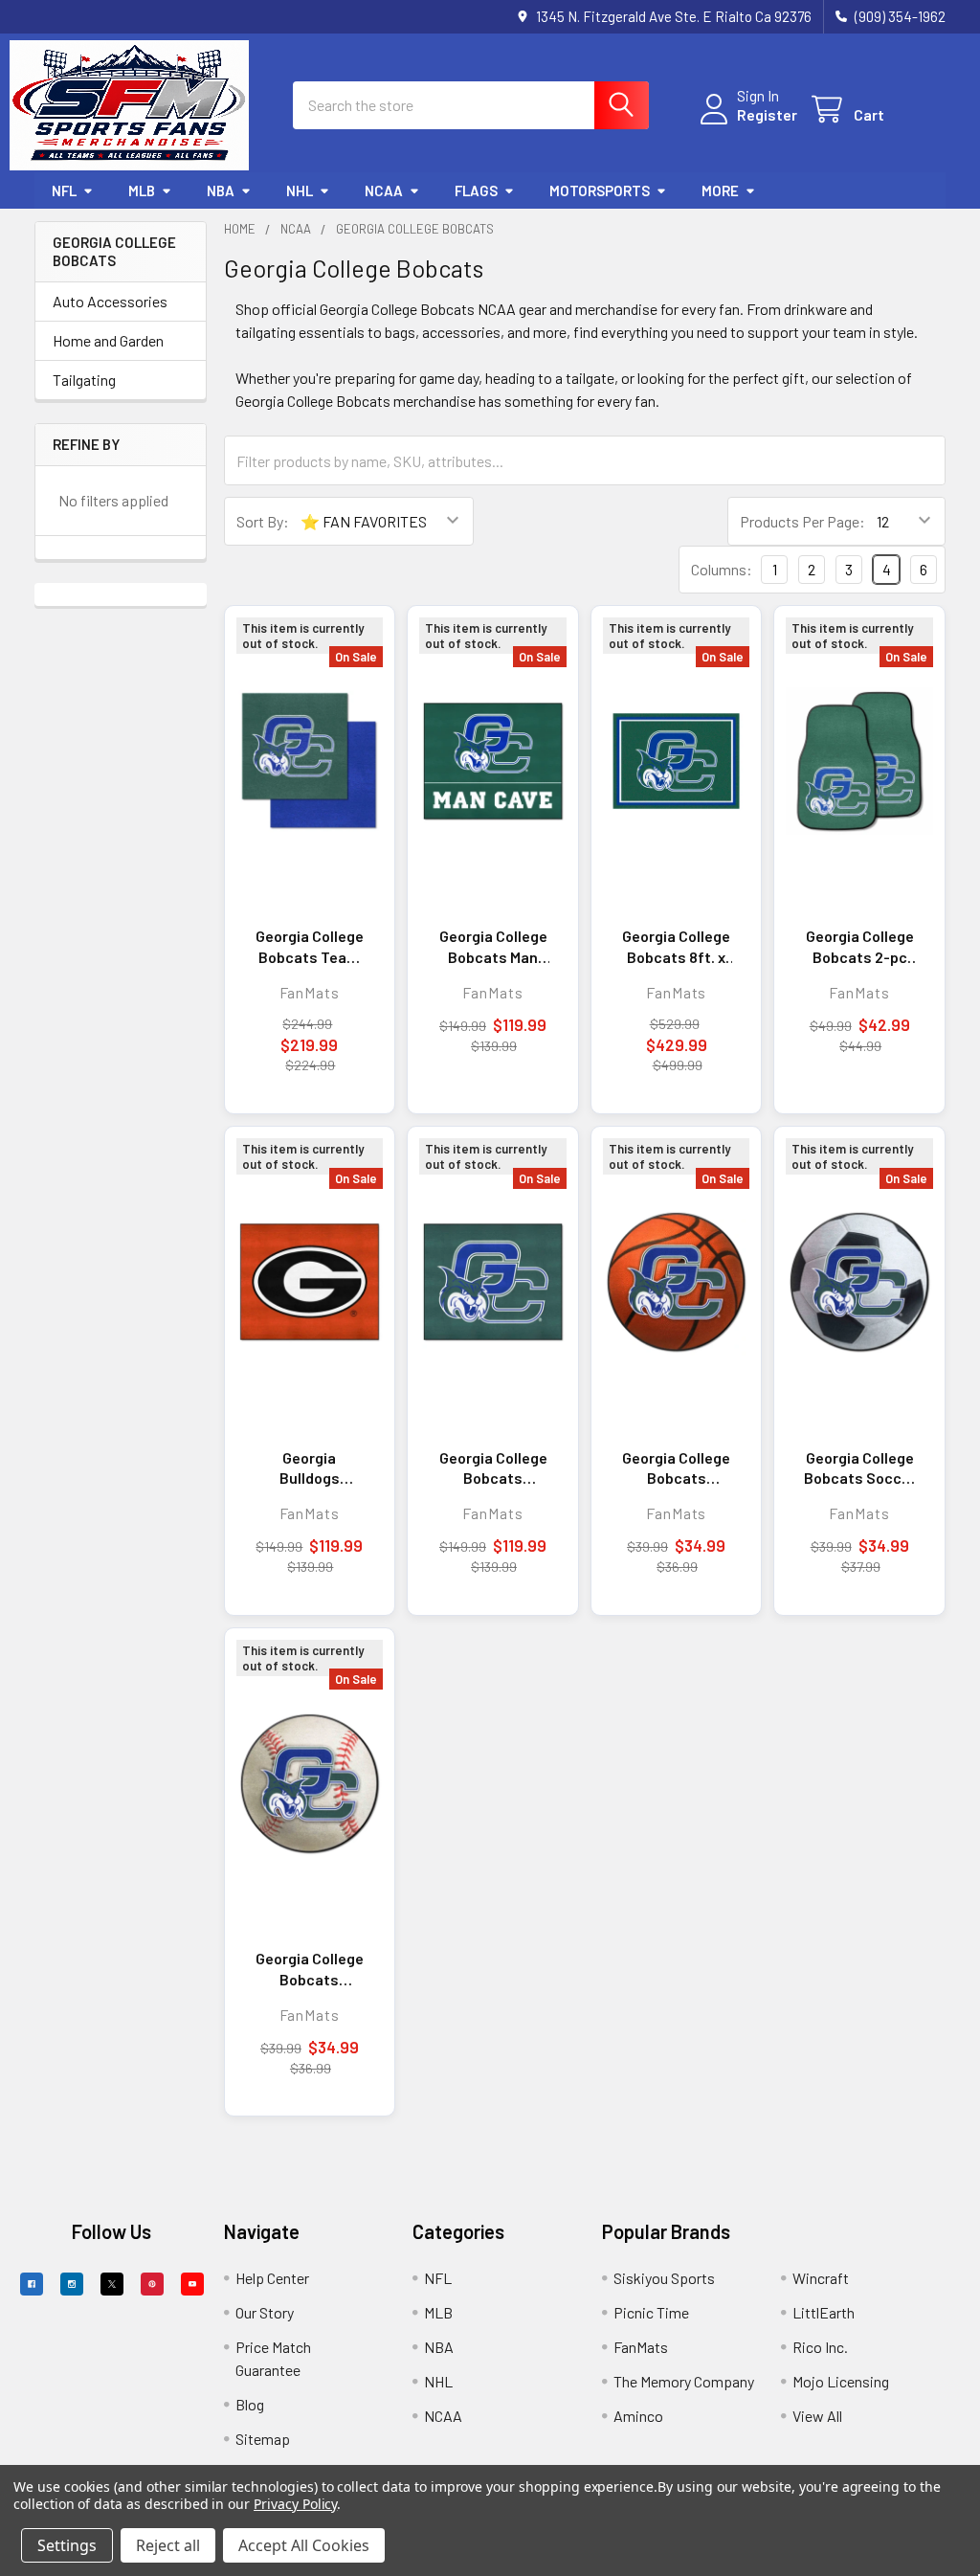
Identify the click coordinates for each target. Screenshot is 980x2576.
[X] (112, 2284)
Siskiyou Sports (664, 2278)
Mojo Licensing (841, 2381)
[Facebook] (32, 2284)
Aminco (638, 2416)
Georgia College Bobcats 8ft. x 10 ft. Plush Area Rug (676, 947)
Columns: (722, 569)
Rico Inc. (820, 2347)
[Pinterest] (152, 2284)
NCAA (384, 190)
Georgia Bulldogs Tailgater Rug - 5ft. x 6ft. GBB (309, 1468)
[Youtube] (192, 2284)
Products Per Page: (802, 521)
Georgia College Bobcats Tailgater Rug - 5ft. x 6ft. (493, 1468)
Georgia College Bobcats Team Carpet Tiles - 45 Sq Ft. (310, 947)
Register (767, 114)
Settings (67, 2545)
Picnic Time (651, 2312)
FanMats (641, 2347)
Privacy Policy (295, 2504)
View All (817, 2416)
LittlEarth (824, 2312)
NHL (300, 190)
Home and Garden (108, 340)
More (720, 190)
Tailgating (84, 380)
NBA (221, 190)
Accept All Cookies (304, 2545)
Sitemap (263, 2439)
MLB (142, 190)
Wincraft (821, 2278)
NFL (64, 190)
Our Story (265, 2312)
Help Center (272, 2278)
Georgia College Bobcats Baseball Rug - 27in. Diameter (310, 1969)
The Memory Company (684, 2381)
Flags (476, 190)
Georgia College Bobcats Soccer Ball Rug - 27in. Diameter (860, 1468)
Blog (250, 2404)
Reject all (168, 2545)
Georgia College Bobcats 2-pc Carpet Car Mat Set (860, 947)
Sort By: (263, 521)
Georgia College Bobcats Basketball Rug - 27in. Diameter (676, 1468)
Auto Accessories (110, 301)
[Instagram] (72, 2284)
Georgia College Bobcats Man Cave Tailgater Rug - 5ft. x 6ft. (493, 947)
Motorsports (600, 190)
